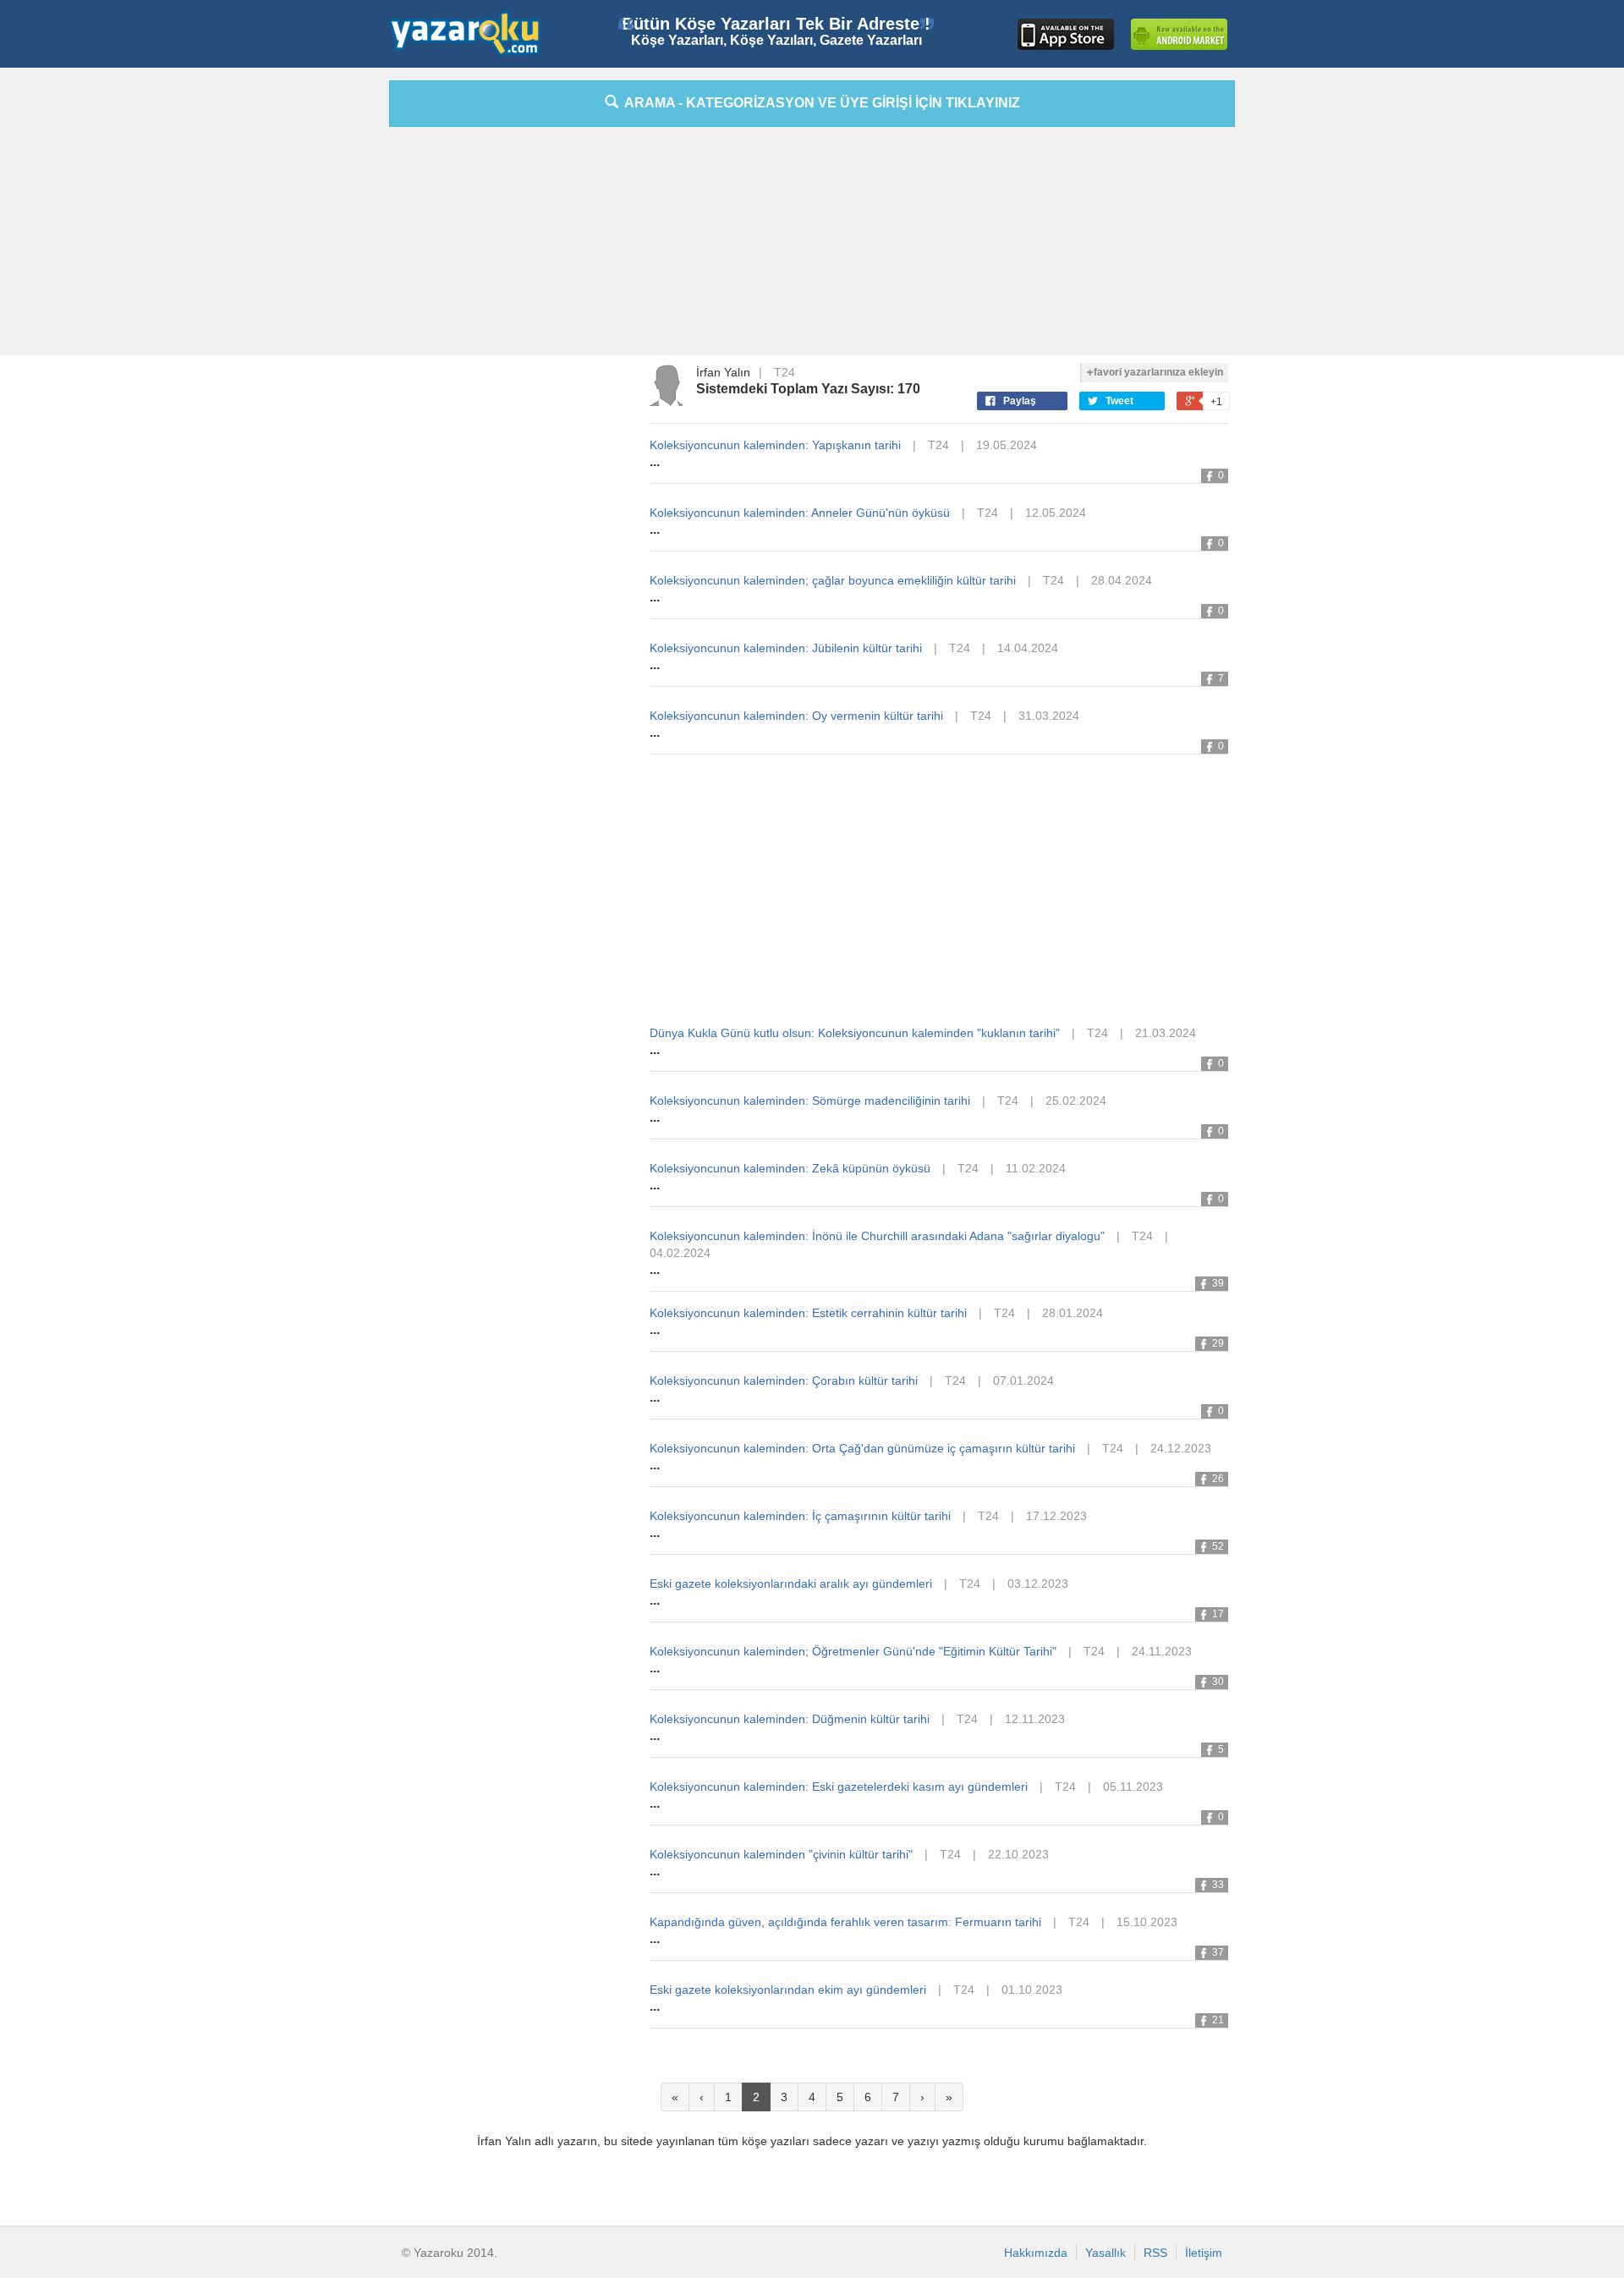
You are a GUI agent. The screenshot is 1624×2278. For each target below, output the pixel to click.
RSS (1155, 2253)
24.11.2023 (1162, 1651)
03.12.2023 (1038, 1584)
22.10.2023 (1018, 1854)
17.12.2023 (1056, 1516)
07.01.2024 (1023, 1381)
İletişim (1204, 2253)
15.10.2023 (1147, 1922)
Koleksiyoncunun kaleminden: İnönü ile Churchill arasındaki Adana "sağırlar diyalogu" (877, 1236)
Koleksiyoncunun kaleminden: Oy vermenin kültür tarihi (796, 716)
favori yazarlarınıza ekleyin (1158, 372)
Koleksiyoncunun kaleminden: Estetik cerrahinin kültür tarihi (808, 1313)
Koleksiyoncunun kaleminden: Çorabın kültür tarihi (784, 1381)
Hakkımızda (1036, 2253)
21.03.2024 (1166, 1033)
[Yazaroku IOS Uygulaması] (1066, 34)
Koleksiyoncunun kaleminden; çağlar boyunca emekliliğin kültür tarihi (833, 580)
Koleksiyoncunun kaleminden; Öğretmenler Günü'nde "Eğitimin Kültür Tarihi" (853, 1651)
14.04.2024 (1028, 648)
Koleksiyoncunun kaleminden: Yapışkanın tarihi (775, 445)
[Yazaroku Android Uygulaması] (1179, 34)
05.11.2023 (1133, 1787)
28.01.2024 (1073, 1313)
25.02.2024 (1076, 1101)
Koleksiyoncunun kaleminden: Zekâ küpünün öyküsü (790, 1168)
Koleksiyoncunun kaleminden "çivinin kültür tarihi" (781, 1854)
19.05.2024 (1007, 445)
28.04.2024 (1122, 580)
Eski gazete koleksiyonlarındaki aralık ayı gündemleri (791, 1584)
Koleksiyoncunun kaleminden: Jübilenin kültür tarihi (786, 648)
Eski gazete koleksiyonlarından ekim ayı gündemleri (788, 1990)
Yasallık (1106, 2253)
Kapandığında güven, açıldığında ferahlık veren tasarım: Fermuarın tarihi (845, 1922)
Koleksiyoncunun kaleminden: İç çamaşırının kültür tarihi (800, 1516)
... (655, 461)
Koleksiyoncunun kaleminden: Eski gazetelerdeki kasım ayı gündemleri (839, 1787)
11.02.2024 (1036, 1168)
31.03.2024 (1049, 716)
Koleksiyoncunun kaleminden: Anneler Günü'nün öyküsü (800, 513)
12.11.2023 (1035, 1719)
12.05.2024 (1056, 513)
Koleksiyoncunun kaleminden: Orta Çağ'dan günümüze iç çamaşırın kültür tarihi (862, 1448)
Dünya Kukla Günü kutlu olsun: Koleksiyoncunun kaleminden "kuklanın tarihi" (855, 1033)
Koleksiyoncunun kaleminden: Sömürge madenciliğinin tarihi (810, 1101)
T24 (785, 372)
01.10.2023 (1032, 1990)
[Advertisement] (313, 334)
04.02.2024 (680, 1253)
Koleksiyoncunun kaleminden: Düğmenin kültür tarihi (790, 1719)
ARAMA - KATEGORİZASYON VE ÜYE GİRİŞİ (819, 103)
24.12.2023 (1181, 1448)
